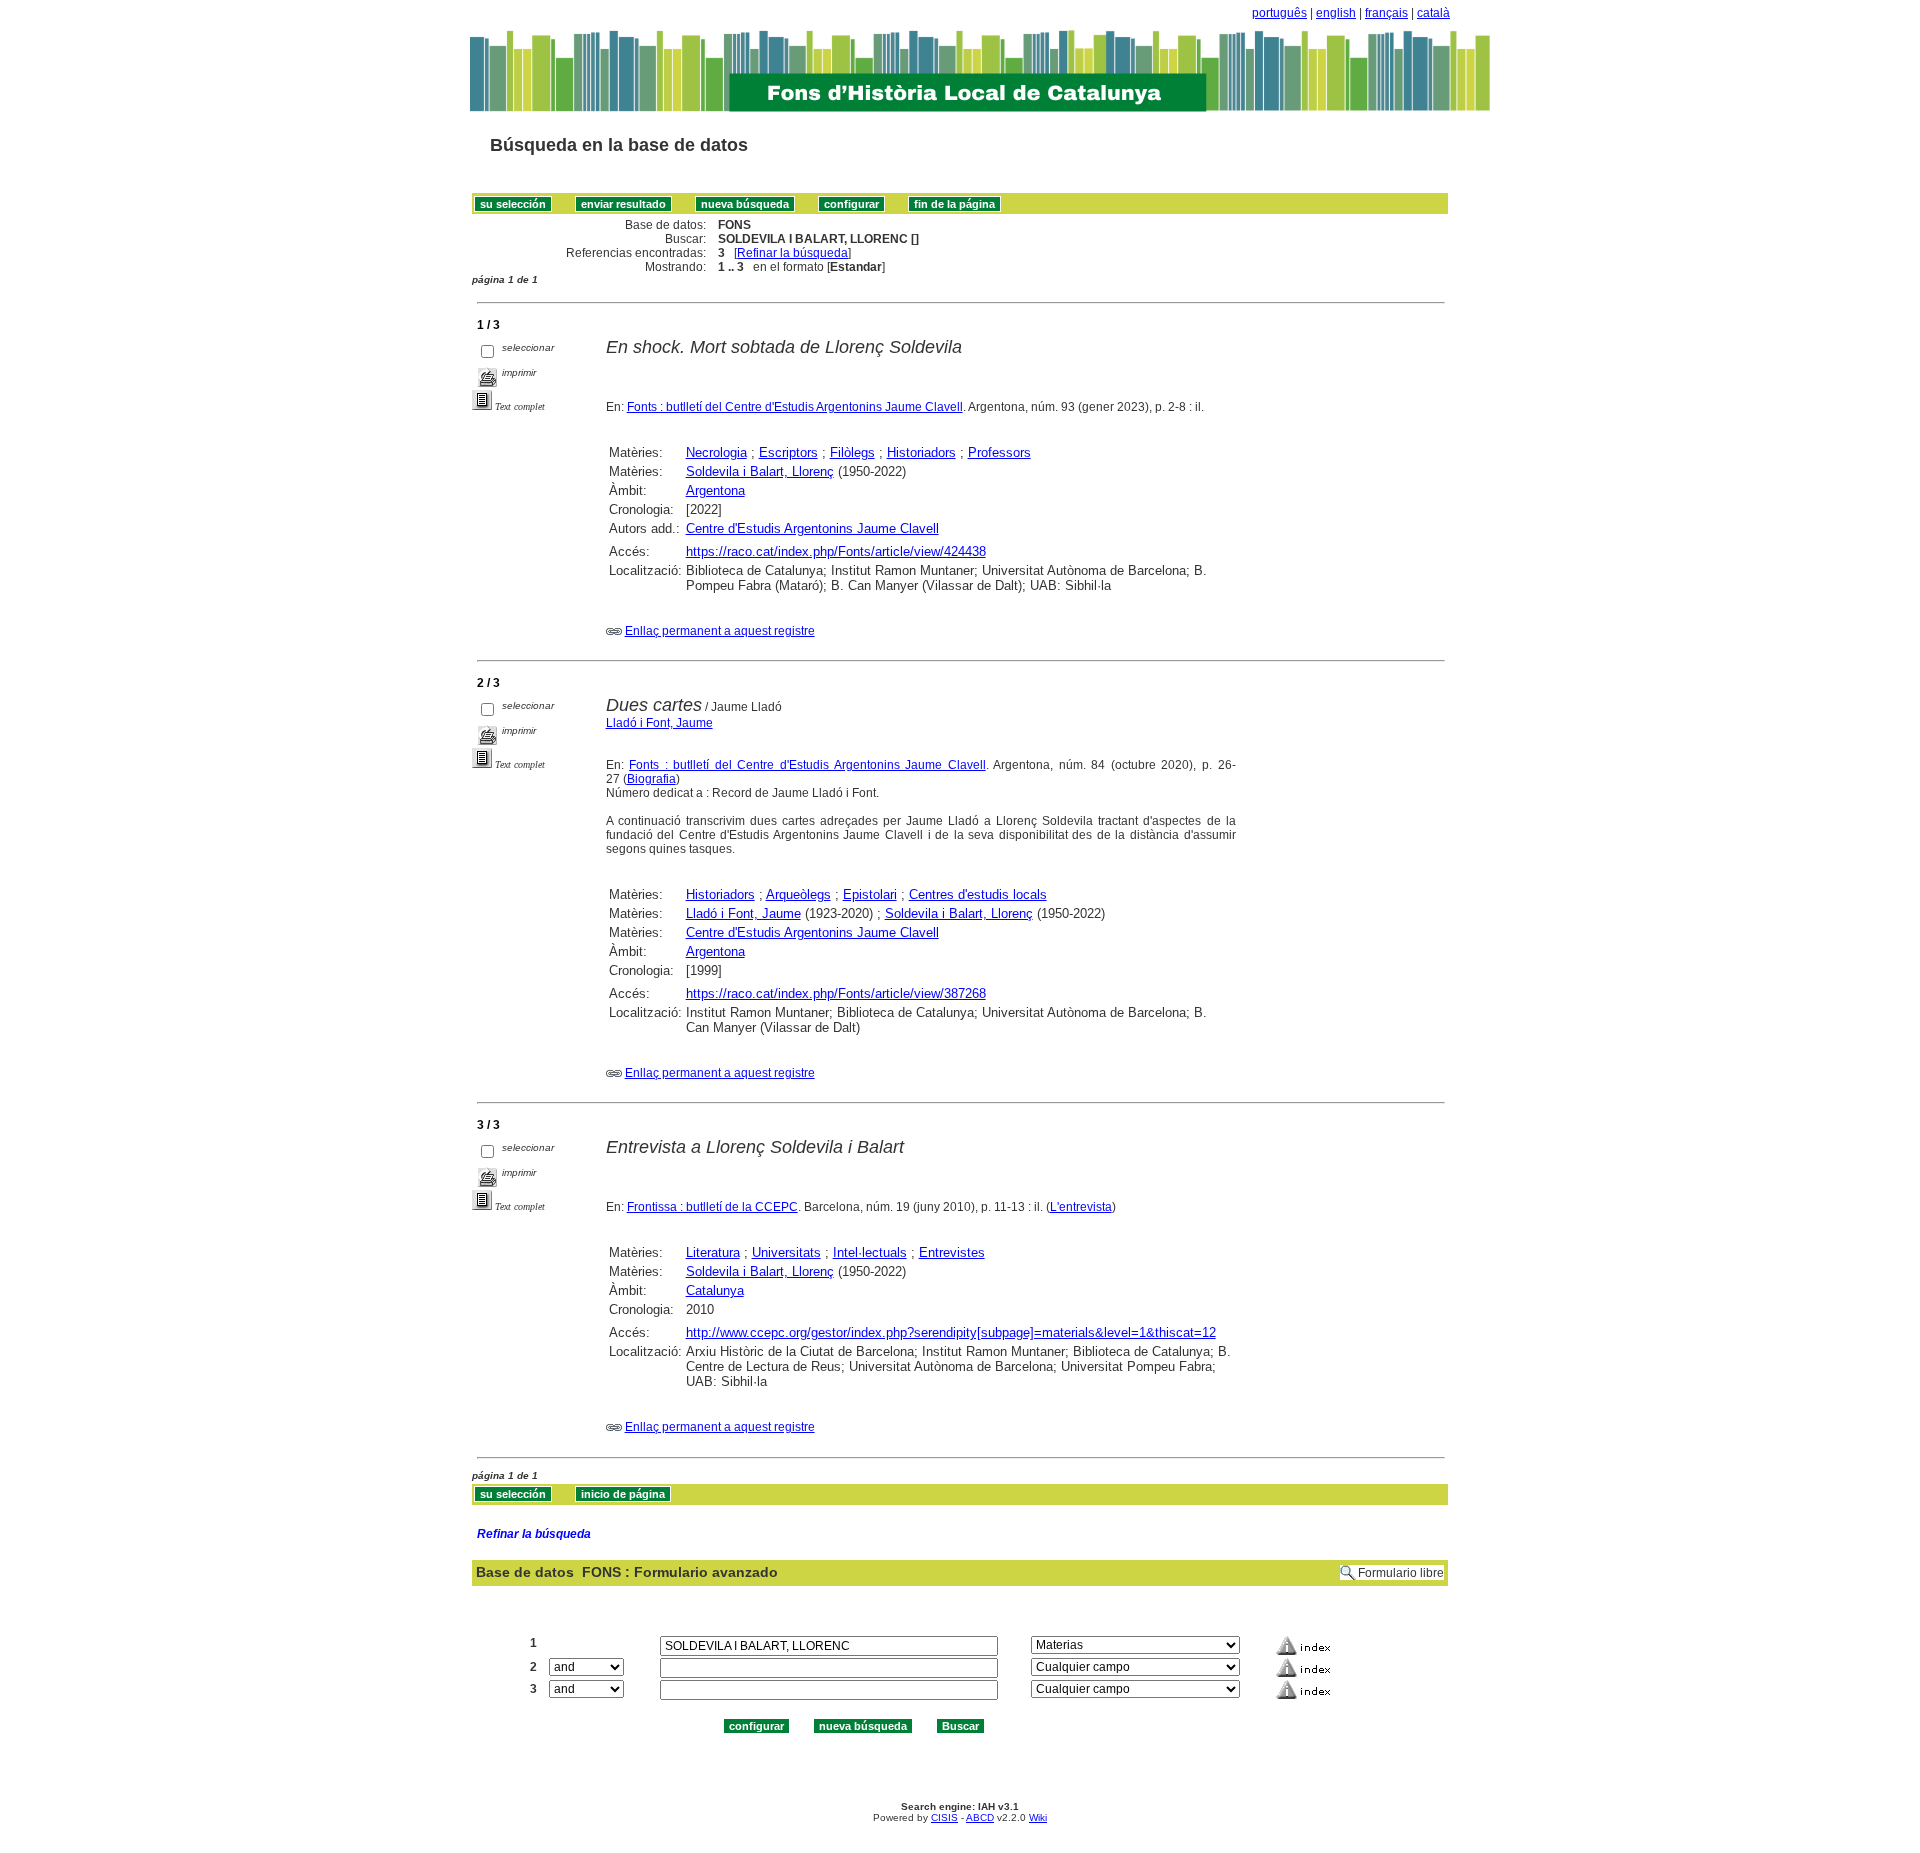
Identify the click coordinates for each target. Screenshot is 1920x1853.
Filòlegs (852, 452)
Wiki (1038, 1817)
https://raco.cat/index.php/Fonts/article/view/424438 (836, 551)
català (1433, 13)
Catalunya (715, 1290)
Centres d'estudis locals (978, 894)
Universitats (786, 1252)
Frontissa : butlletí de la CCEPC (712, 1207)
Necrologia (716, 452)
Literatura (713, 1252)
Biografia (651, 779)
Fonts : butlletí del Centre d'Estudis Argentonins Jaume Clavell (795, 407)
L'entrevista (1081, 1207)
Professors (999, 452)
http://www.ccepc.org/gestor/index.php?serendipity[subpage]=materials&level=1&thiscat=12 (951, 1332)
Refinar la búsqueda (792, 253)
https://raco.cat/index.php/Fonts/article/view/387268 (836, 993)
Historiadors (921, 452)
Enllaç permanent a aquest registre (720, 631)
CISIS (944, 1817)
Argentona (715, 490)
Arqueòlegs (798, 894)
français (1386, 13)
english (1336, 13)
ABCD (980, 1817)
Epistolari (870, 894)
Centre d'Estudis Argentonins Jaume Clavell (812, 528)
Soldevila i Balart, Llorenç (760, 471)
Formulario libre (1401, 1573)
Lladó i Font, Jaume (659, 723)
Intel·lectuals (870, 1252)
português (1279, 13)
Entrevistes (952, 1252)
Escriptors (788, 452)
